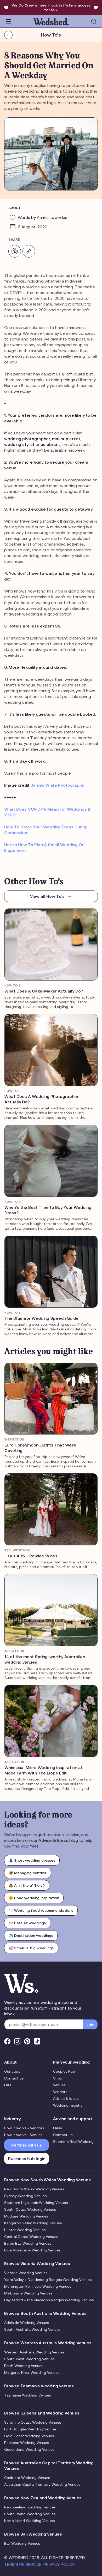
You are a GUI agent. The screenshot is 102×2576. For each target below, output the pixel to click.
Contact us (14, 2078)
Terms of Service (23, 2564)
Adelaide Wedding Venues (27, 2323)
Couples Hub (64, 2071)
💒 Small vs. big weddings (31, 1948)
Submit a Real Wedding (73, 2142)
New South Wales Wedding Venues (34, 2189)
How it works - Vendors (24, 2128)
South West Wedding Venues (29, 2359)
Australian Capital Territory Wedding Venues (42, 2484)
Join (90, 2024)
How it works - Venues (23, 2135)
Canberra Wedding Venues (27, 2478)
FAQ (8, 2085)
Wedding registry (68, 2105)
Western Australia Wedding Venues (34, 2352)
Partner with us (27, 2145)
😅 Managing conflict (28, 1873)
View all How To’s (47, 896)
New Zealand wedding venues (30, 2507)
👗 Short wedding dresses (32, 1860)
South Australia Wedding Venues (32, 2329)
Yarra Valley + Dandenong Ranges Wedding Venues (48, 2280)
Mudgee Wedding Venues (26, 2216)
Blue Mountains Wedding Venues (32, 2250)
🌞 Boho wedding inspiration (34, 1898)
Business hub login (27, 2159)
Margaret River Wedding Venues (32, 2372)
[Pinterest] (27, 2041)
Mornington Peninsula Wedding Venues (38, 2286)
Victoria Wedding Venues (26, 2273)
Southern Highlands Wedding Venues (36, 2203)
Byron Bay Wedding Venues (28, 2243)
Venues (59, 2085)
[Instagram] (17, 2041)
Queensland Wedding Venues (29, 2449)
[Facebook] (7, 2041)
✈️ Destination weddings (31, 1935)
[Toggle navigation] (8, 21)
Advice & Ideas (66, 2099)
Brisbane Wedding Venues (27, 2443)
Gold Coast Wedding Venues (29, 2436)
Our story (12, 2071)
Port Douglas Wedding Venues (30, 2429)
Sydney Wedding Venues (25, 2196)
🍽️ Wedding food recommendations (41, 1910)
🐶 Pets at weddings (27, 1923)
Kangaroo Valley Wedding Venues (33, 2223)
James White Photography (58, 785)
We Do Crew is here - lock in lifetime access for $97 (51, 8)
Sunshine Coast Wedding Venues (33, 2422)
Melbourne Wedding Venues (28, 2293)
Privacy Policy (59, 2564)
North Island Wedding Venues (29, 2521)
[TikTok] (37, 2041)
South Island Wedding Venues (30, 2514)
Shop (58, 2078)
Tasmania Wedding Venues (27, 2395)
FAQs (57, 2128)
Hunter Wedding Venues (25, 2230)
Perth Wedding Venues (24, 2366)
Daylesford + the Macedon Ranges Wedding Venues (49, 2300)
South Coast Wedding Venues (30, 2209)
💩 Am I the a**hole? (27, 1885)
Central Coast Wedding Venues (31, 2237)
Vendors (60, 2092)
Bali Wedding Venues (22, 2543)
